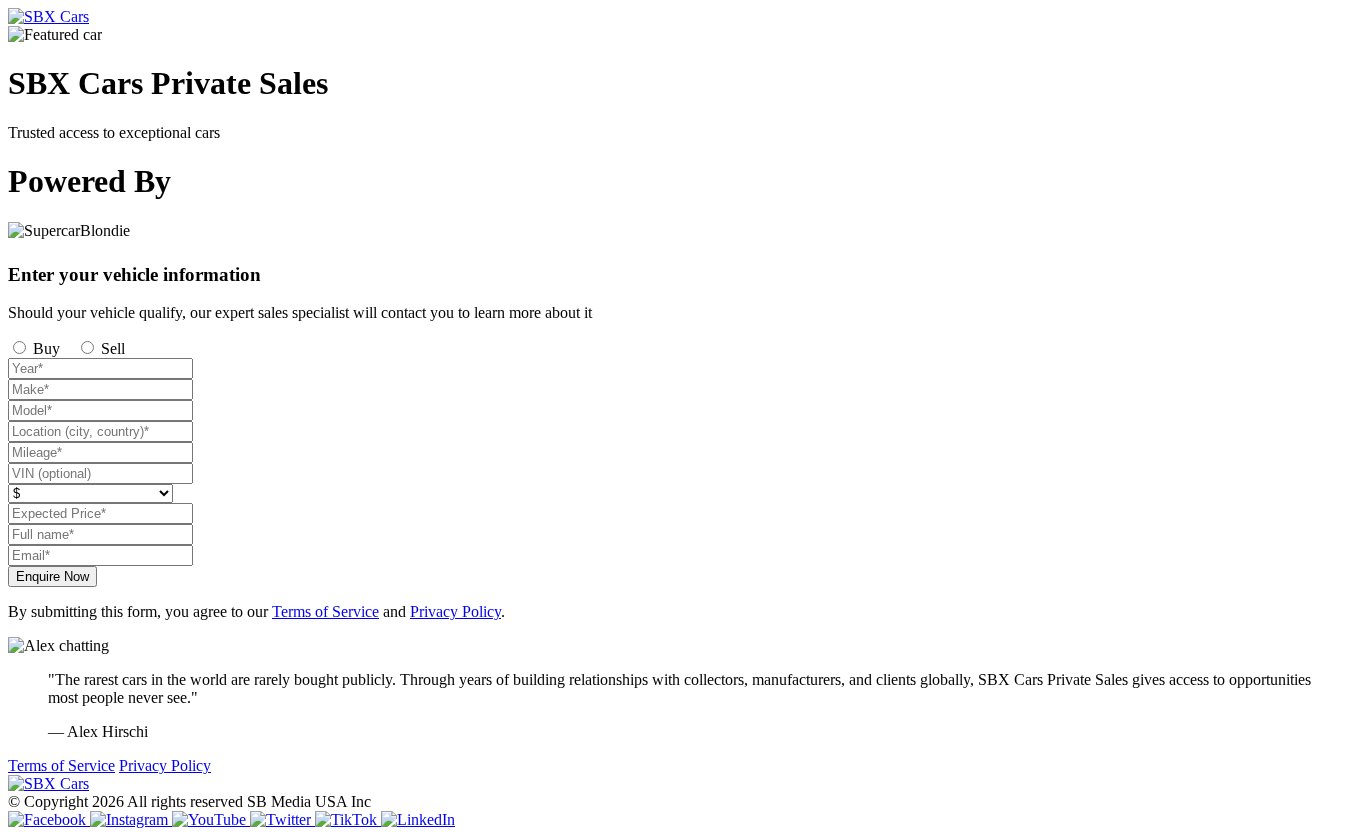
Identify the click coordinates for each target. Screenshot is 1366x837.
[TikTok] (348, 819)
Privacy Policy (455, 611)
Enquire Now (52, 576)
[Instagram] (131, 819)
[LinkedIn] (418, 819)
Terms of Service (325, 611)
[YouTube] (211, 819)
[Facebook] (49, 819)
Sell (111, 348)
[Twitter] (282, 819)
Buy (44, 348)
